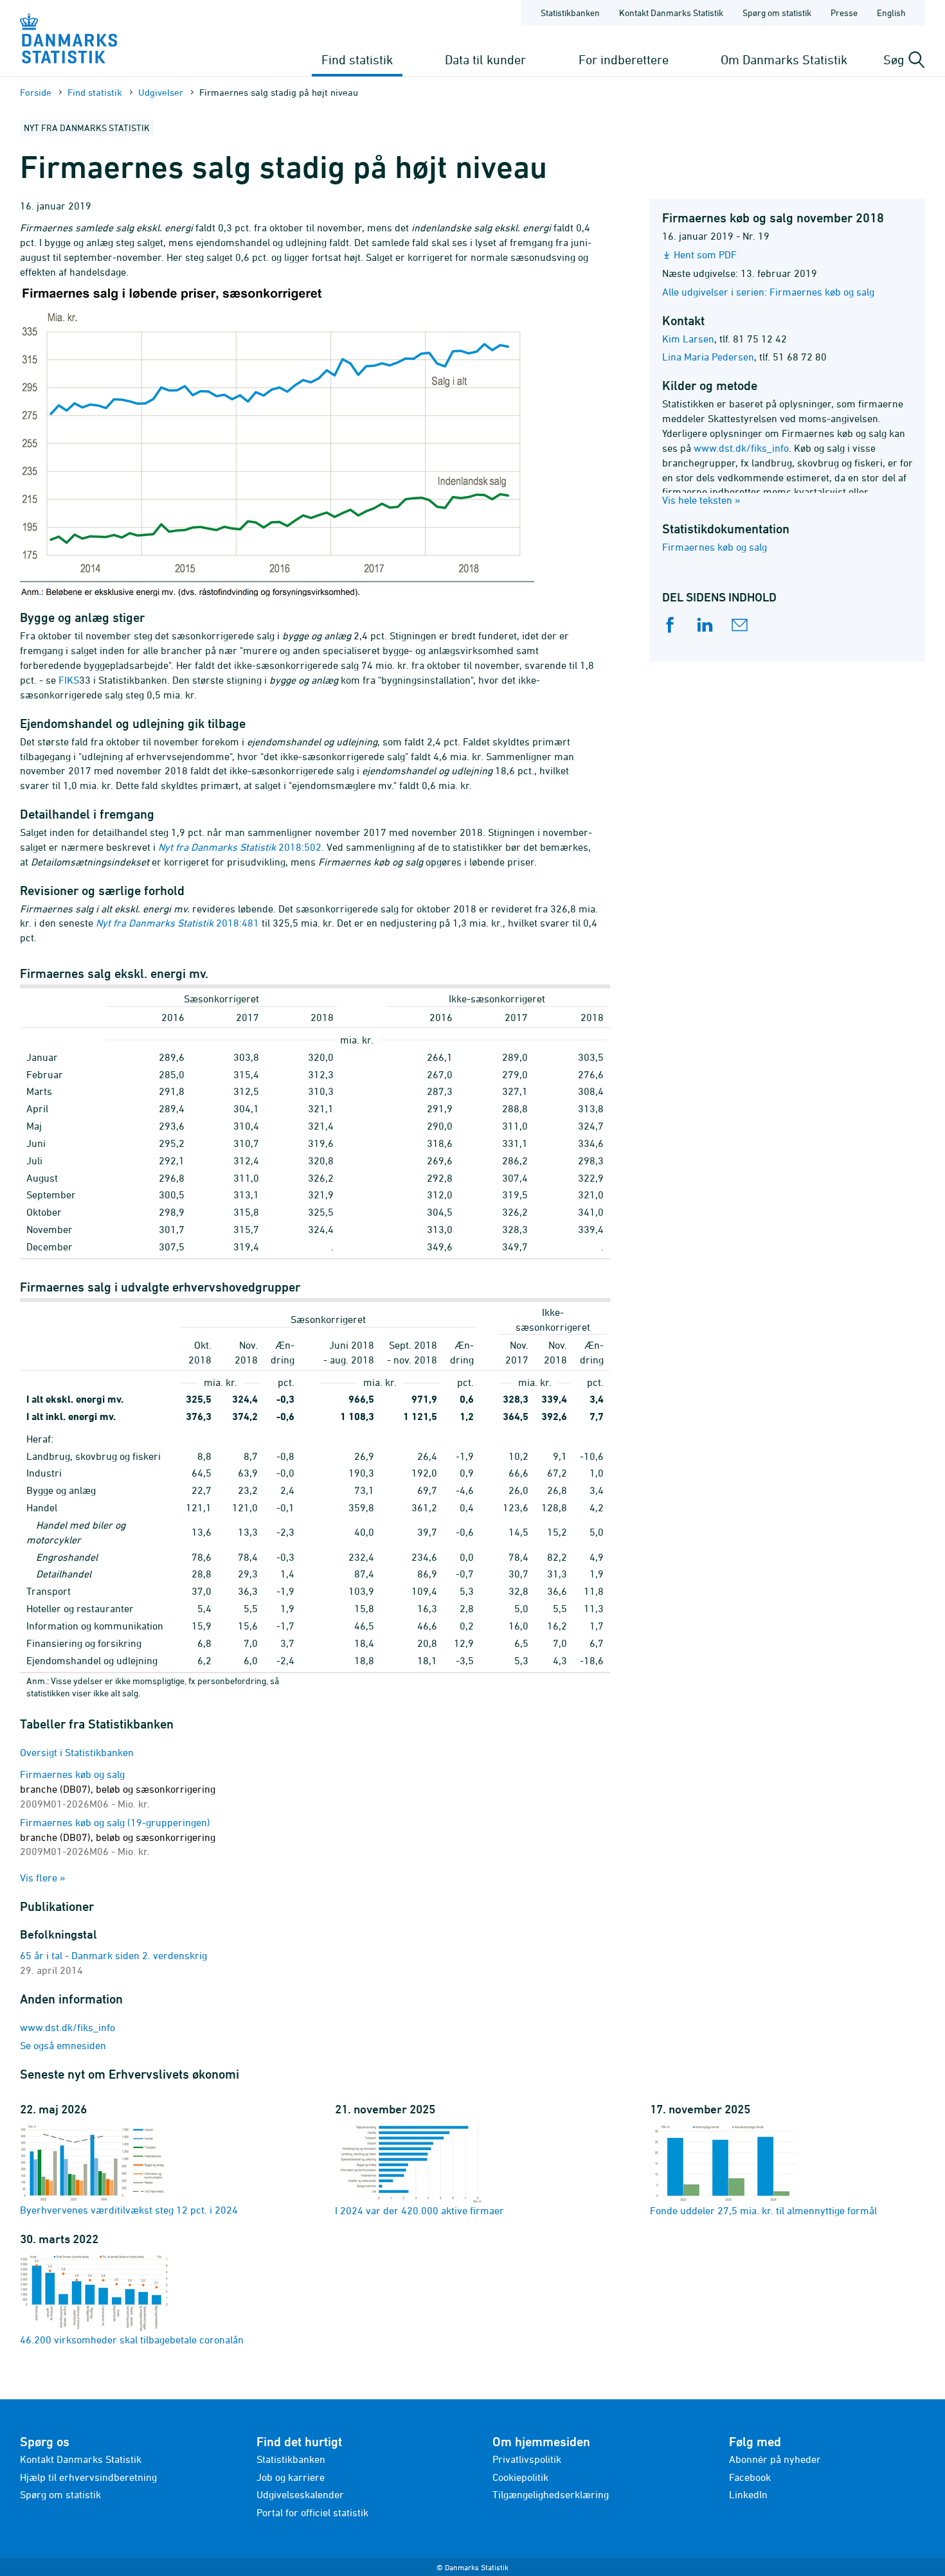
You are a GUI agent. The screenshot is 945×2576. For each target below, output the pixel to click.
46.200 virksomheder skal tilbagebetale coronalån (132, 2340)
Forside (36, 92)
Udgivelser (161, 92)
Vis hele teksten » (701, 500)
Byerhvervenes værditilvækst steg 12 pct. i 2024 (129, 2210)
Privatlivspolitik (527, 2459)
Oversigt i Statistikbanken (77, 1752)
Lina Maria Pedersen (708, 357)
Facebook (750, 2477)
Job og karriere (291, 2477)
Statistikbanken (570, 13)
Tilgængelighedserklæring (551, 2494)
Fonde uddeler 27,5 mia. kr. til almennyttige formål (763, 2210)
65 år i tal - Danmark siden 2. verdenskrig (113, 1955)
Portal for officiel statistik (312, 2512)
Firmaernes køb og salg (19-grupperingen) (118, 1837)
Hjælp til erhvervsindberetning (88, 2477)
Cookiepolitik (520, 2477)
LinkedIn (748, 2494)
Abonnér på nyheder (775, 2459)
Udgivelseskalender (300, 2494)
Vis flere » (43, 1878)
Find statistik (357, 59)
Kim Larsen (688, 339)
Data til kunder (485, 59)
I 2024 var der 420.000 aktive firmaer (419, 2210)
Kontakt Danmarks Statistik (671, 13)
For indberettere (624, 59)
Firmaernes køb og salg (715, 547)
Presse (844, 13)
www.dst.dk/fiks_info (741, 448)
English (891, 13)
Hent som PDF (705, 254)
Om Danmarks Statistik (784, 59)
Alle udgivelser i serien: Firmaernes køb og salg (768, 292)
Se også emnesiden (63, 2045)
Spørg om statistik (777, 13)
